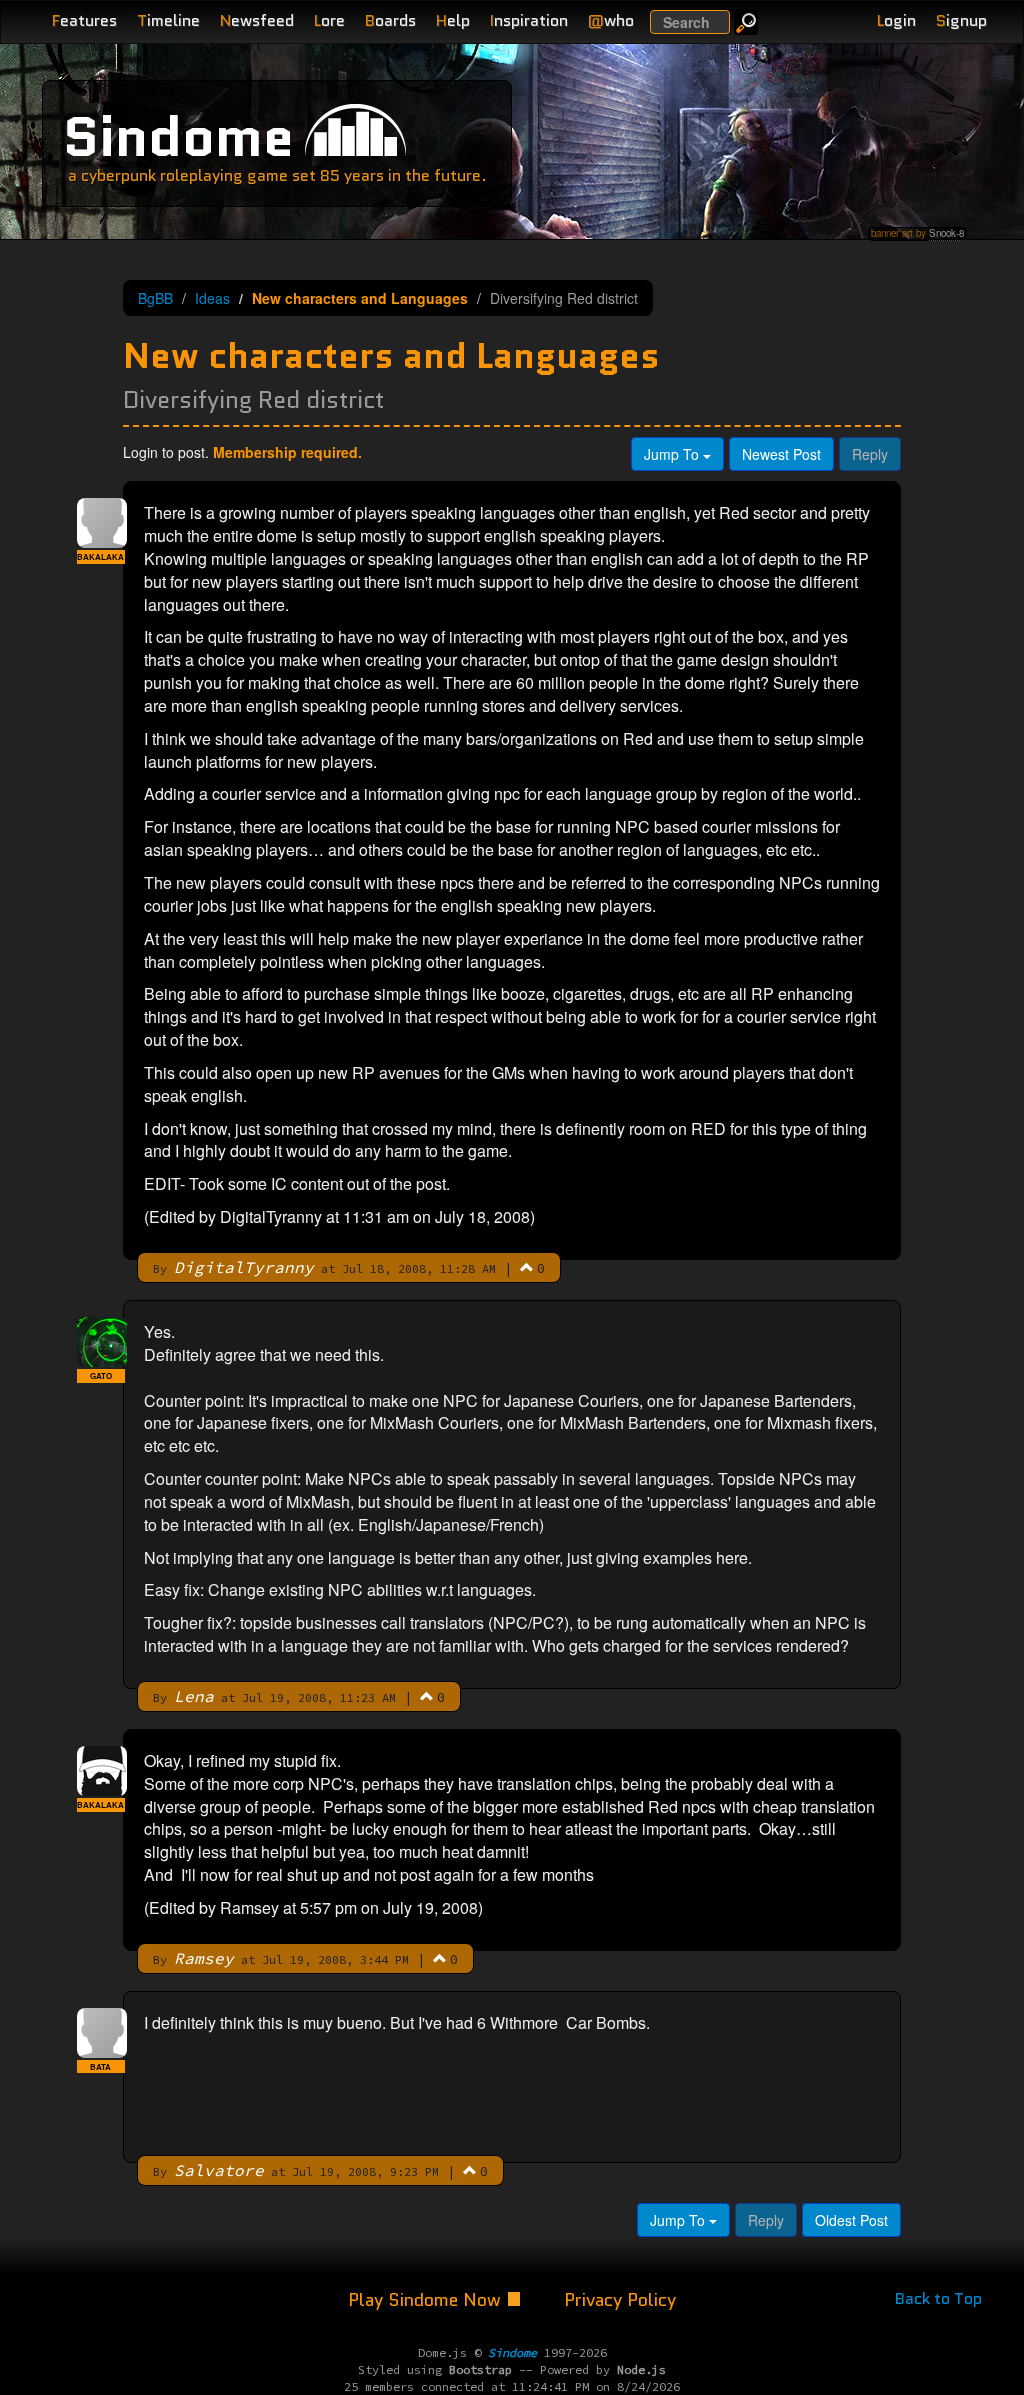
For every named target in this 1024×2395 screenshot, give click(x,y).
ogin (896, 20)
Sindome (178, 136)
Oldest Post (851, 2220)
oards (390, 20)
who (611, 20)
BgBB (155, 298)
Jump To (673, 454)
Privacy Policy (620, 2300)
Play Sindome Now (427, 2300)
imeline (168, 20)
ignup (961, 20)
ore (329, 20)
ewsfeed (257, 20)
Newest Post (781, 454)
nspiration (529, 20)
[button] (527, 1267)
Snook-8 (946, 233)
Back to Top (938, 2298)
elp (453, 20)
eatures (84, 20)
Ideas (212, 298)
